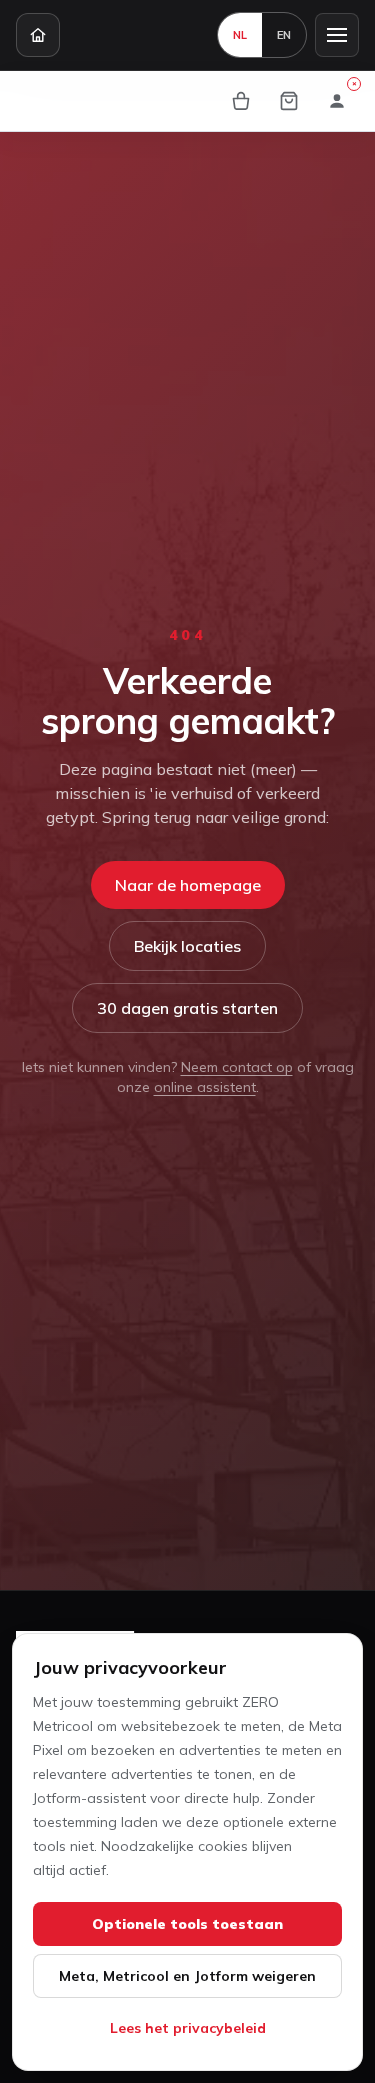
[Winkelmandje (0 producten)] (289, 101)
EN (284, 35)
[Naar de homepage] (38, 35)
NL (240, 35)
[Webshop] (241, 101)
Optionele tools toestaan (187, 1924)
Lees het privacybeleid (188, 2028)
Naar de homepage (188, 885)
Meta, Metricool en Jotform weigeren (187, 1976)
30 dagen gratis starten (187, 1008)
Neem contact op (237, 1067)
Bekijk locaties (187, 946)
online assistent (205, 1087)
